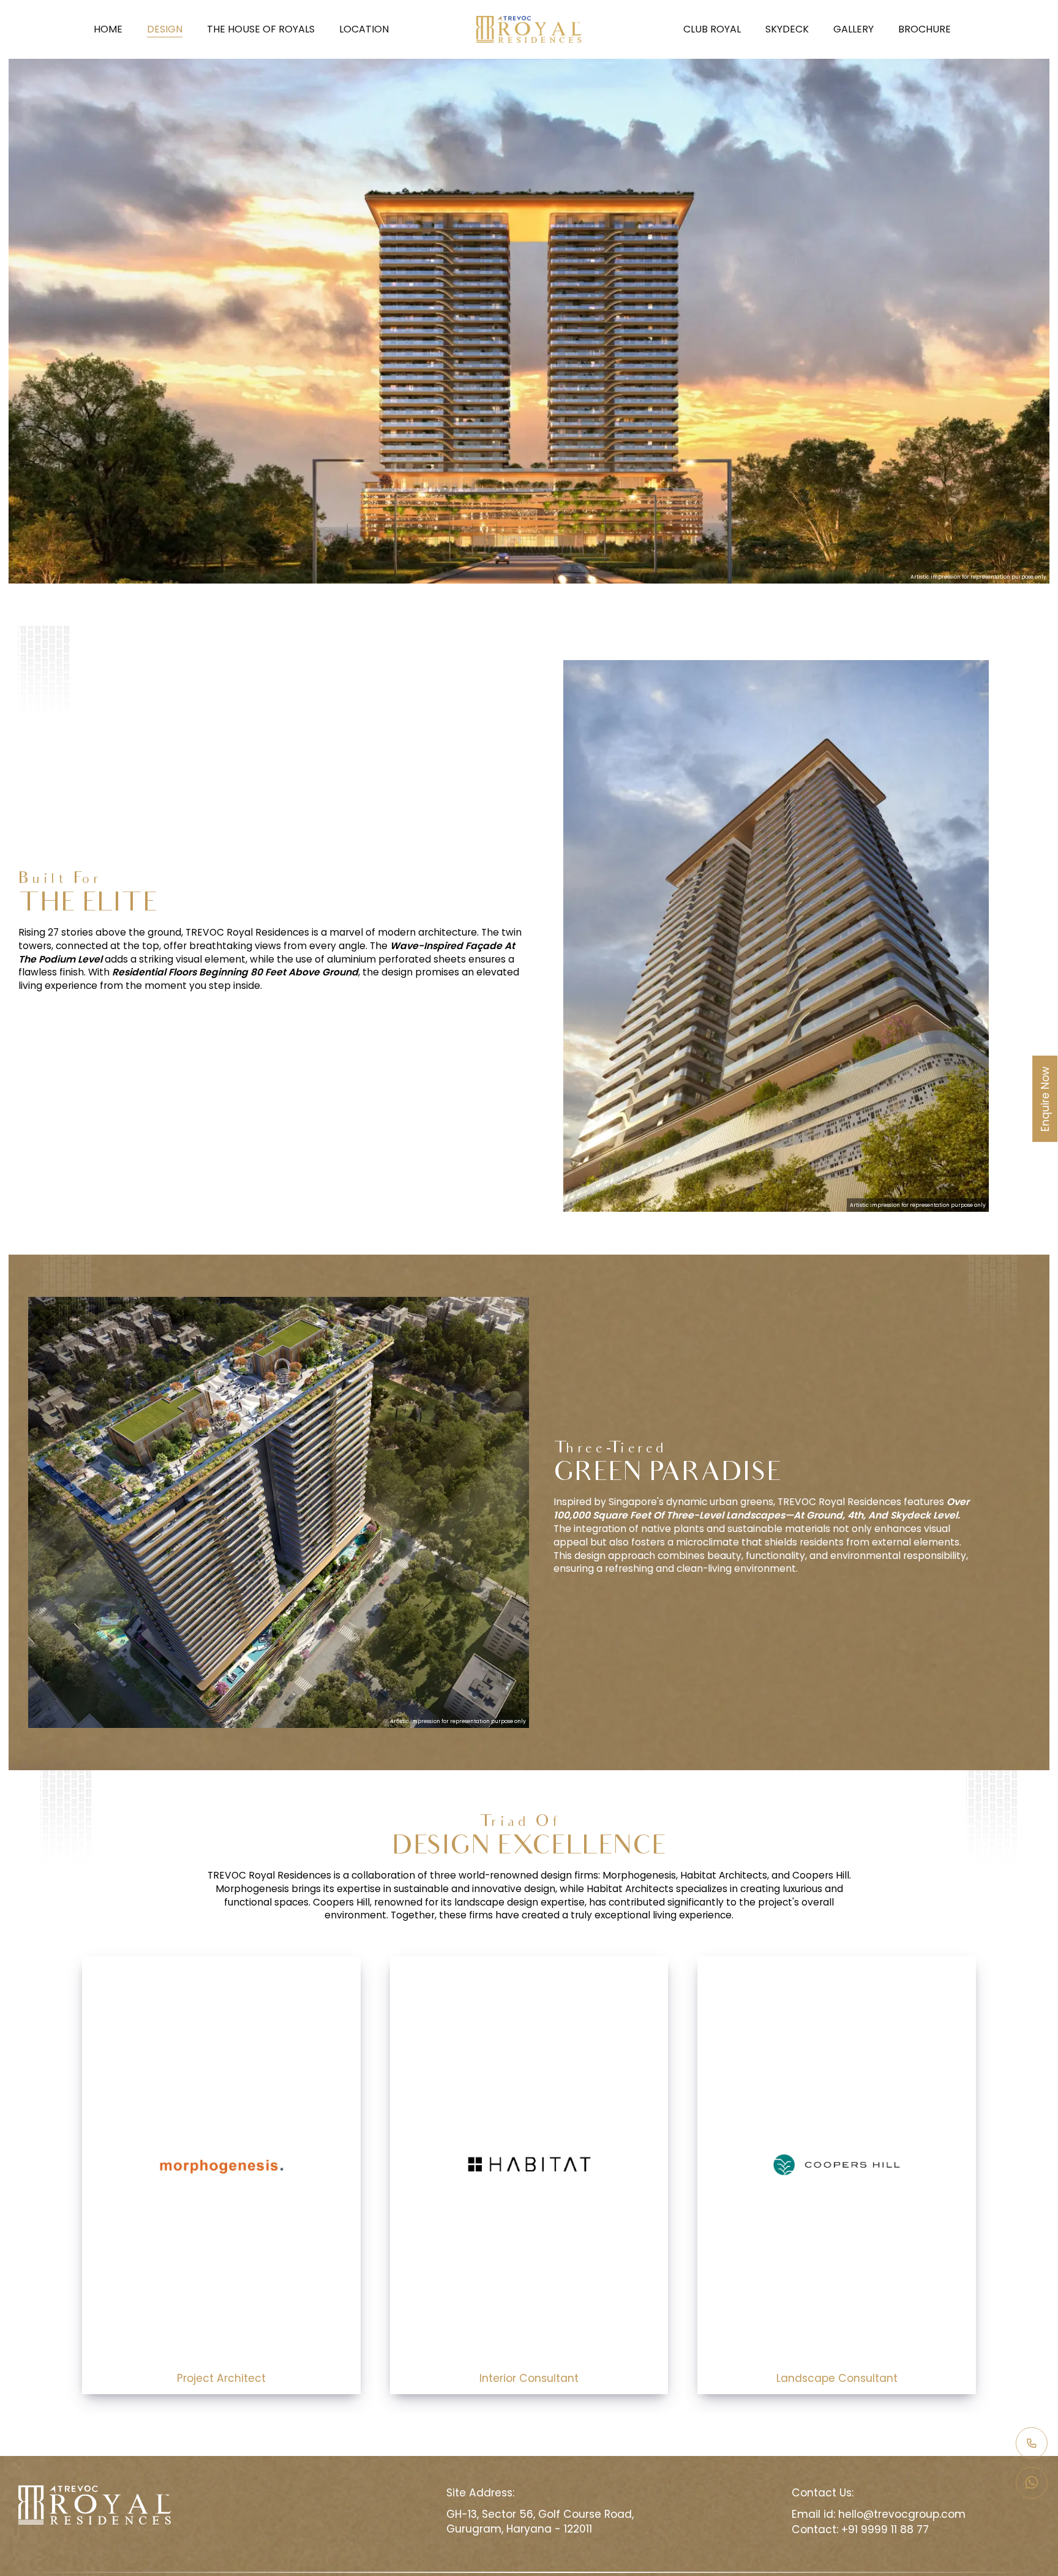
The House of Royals (261, 29)
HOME (108, 29)
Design (165, 29)
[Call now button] (1032, 2443)
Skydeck (787, 29)
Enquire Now (1045, 1099)
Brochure (925, 29)
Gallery (854, 29)
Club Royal (712, 29)
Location (364, 29)
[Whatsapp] (1032, 2483)
